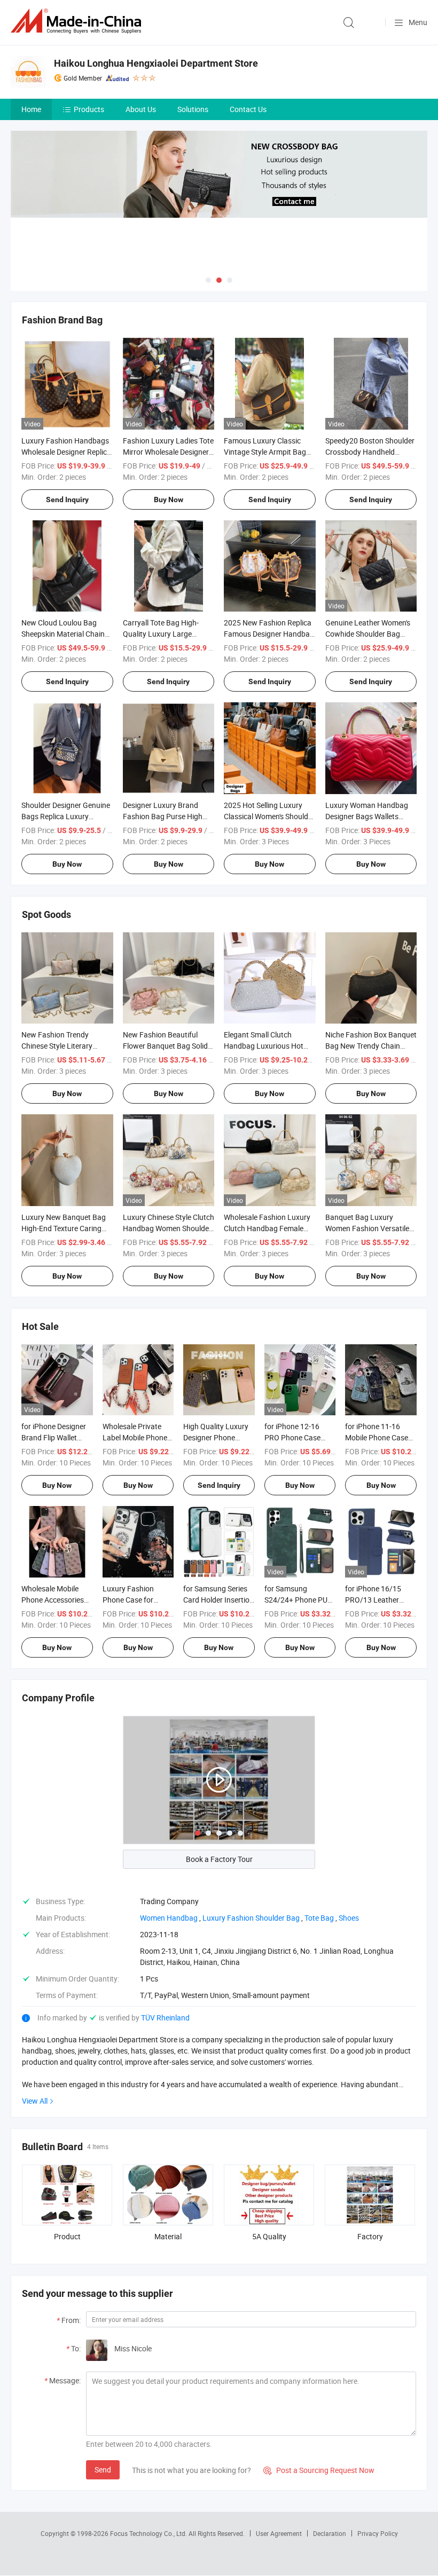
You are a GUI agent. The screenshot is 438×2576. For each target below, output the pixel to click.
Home (31, 109)
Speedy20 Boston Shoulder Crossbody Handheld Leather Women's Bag (370, 452)
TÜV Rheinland (165, 2018)
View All (35, 2101)
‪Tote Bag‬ (319, 1918)
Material (168, 2236)
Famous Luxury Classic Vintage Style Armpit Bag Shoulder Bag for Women (265, 452)
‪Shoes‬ (349, 1918)
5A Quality (269, 2236)
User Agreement (279, 2533)
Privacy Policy (378, 2533)
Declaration (330, 2533)
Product (67, 2236)
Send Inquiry (67, 500)
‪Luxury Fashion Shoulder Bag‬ (251, 1918)
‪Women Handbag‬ (169, 1918)
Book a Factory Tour (219, 1859)
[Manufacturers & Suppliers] (78, 21)
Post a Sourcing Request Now (319, 2470)
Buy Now (169, 500)
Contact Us (248, 109)
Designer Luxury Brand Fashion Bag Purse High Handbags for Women (163, 816)
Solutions (193, 109)
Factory (370, 2236)
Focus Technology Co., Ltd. (149, 2533)
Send (103, 2470)
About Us (141, 109)
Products (89, 109)
